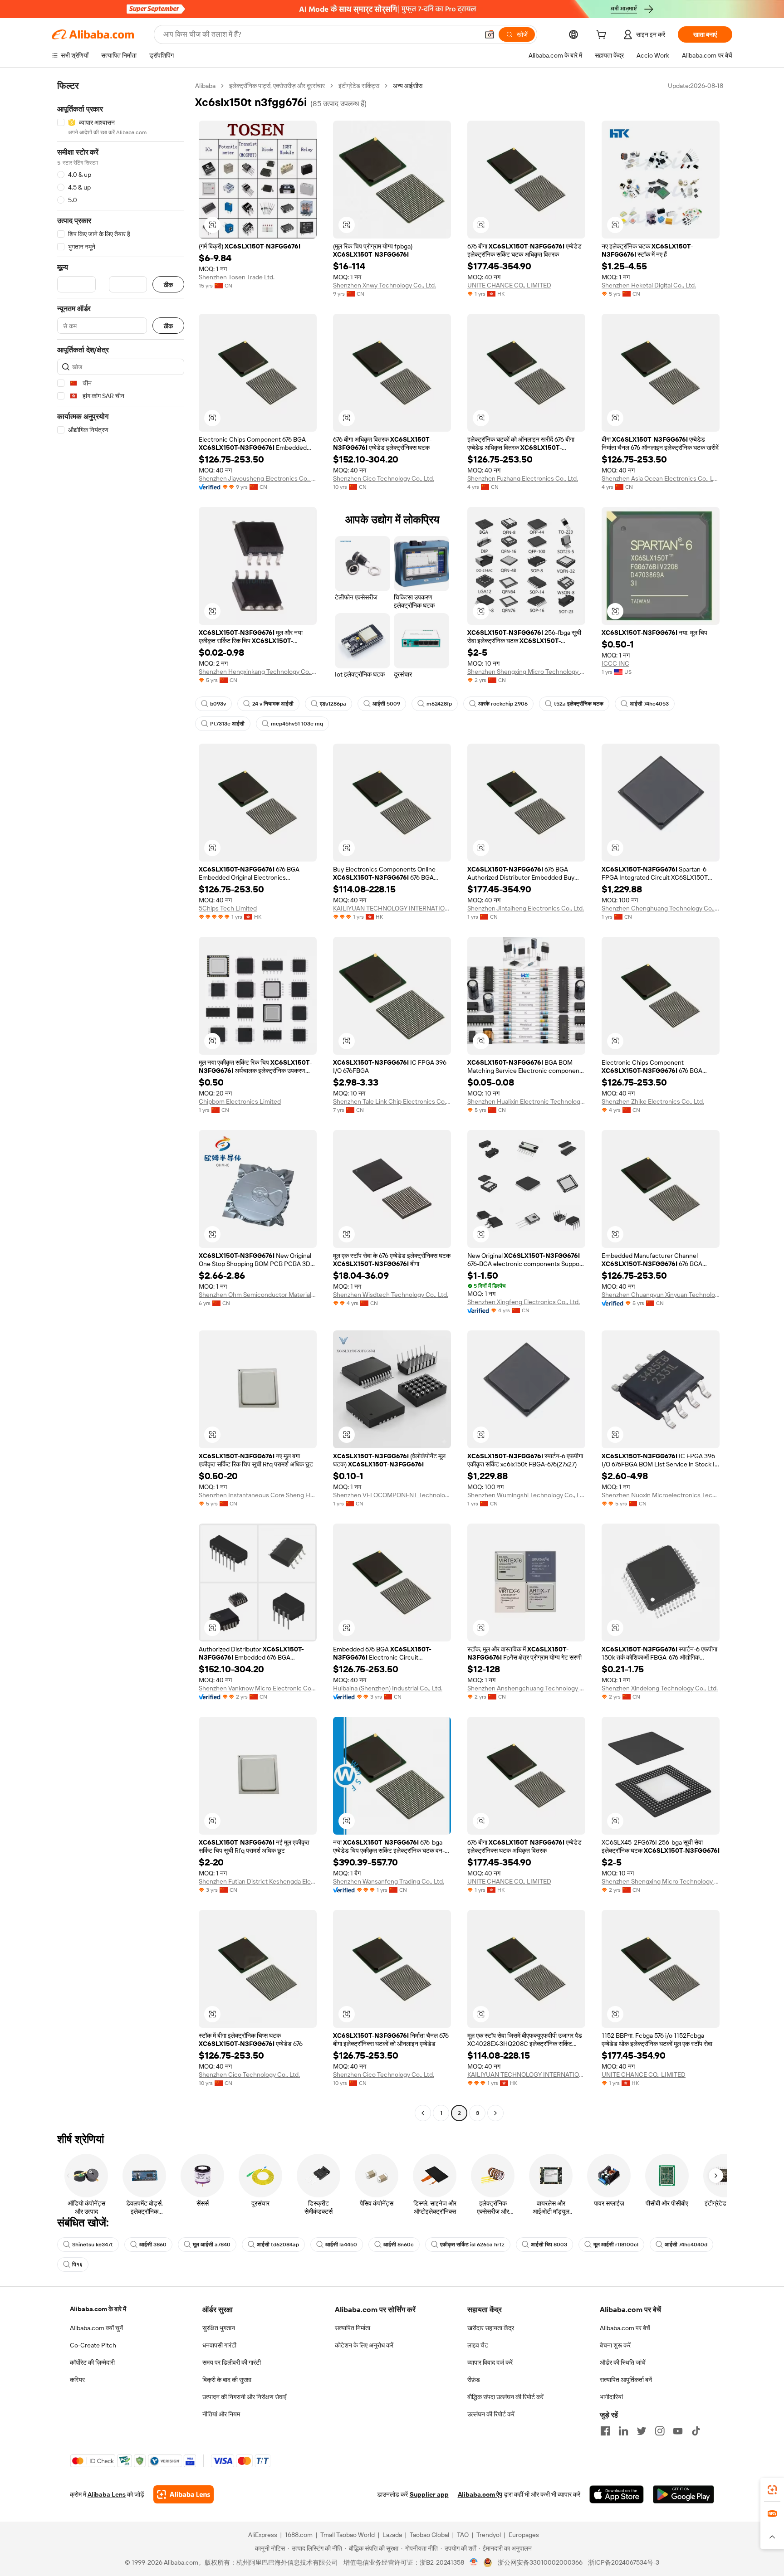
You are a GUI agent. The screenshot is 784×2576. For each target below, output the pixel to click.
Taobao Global (429, 2535)
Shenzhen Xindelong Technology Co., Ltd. (660, 1688)
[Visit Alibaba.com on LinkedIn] (623, 2431)
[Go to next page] (495, 2113)
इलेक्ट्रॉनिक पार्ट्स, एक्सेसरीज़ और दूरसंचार (277, 86)
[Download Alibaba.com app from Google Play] (684, 2494)
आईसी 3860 (153, 2245)
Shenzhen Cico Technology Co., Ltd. (384, 478)
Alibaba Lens (107, 2494)
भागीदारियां (611, 2397)
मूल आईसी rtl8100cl (616, 2245)
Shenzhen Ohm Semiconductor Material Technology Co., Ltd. (258, 1295)
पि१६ (77, 2264)
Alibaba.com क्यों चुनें (96, 2328)
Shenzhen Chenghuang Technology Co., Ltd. (661, 908)
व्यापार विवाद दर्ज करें (490, 2362)
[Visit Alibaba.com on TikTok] (696, 2431)
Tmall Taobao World (348, 2535)
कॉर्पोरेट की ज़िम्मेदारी (92, 2362)
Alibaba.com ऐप (480, 2494)
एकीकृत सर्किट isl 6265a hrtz (472, 2245)
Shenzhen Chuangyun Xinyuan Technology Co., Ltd (661, 1295)
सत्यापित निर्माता (353, 2328)
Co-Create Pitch (93, 2345)
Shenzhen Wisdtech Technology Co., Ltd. (391, 1295)
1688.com (299, 2535)
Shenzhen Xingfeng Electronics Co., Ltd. (524, 1302)
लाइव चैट (478, 2345)
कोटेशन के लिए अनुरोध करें (364, 2345)
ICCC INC (615, 663)
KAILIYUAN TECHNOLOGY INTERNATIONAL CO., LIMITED (392, 908)
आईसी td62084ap (278, 2245)
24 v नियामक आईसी (273, 704)
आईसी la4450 (341, 2245)
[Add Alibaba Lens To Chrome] (184, 2494)
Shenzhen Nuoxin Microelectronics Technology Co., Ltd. (661, 1495)
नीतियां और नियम (221, 2414)
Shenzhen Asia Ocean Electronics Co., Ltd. (661, 478)
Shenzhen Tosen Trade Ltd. (237, 277)
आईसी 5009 (386, 704)
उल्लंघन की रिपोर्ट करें (491, 2414)
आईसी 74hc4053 (649, 704)
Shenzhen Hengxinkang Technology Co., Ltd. (258, 672)
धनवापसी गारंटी (219, 2345)
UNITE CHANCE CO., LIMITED (509, 285)
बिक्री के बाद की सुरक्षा (227, 2380)
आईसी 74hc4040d (686, 2245)
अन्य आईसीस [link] (408, 86)
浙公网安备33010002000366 (540, 2562)
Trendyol (489, 2535)
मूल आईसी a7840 (212, 2245)
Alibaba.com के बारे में (98, 2309)
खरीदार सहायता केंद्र (491, 2328)
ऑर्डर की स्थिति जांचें (623, 2362)
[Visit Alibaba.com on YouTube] (678, 2431)
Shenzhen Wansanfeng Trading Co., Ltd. (389, 1881)
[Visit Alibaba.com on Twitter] (642, 2431)
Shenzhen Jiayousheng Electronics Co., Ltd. (258, 478)
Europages (524, 2535)
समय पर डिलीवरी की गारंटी (232, 2362)
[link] (772, 2490)
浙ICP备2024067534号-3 (624, 2562)
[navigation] (121, 1101)
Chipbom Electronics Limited (240, 1101)
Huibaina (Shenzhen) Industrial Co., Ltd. (388, 1688)
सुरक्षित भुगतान (219, 2328)
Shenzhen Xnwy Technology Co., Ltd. (385, 285)
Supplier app (429, 2494)
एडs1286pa (333, 704)
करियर (77, 2380)
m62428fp (439, 704)
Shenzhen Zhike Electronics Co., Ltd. (653, 1101)
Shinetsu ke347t (93, 2245)
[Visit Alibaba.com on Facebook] (605, 2431)
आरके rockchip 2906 (503, 704)
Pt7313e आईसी (227, 724)
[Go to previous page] (423, 2113)
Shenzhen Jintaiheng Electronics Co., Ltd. (526, 908)
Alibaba (205, 86)
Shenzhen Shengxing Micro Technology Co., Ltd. (526, 672)
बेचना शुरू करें (615, 2345)
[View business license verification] (474, 2562)
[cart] (603, 36)
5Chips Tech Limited (228, 908)
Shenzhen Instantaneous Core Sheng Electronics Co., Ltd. (258, 1495)
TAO (463, 2535)
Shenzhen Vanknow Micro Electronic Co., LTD (258, 1688)
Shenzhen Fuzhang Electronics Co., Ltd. (523, 478)
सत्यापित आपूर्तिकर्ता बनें (626, 2380)
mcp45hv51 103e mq (297, 724)
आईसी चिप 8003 (549, 2245)
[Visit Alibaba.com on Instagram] (660, 2431)
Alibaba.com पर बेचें (625, 2328)
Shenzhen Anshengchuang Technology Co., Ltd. (526, 1688)
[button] (490, 34)
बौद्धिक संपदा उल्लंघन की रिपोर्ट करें (505, 2397)
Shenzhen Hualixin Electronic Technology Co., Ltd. (526, 1101)
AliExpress (263, 2535)
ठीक (168, 285)
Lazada (392, 2535)
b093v (218, 704)
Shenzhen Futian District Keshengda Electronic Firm (258, 1881)
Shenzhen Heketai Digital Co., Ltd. (649, 285)
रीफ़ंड (474, 2380)
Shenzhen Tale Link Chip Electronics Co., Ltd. (392, 1101)
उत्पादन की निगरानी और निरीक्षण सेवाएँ (244, 2397)
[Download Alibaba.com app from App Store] (617, 2494)
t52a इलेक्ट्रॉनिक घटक (579, 704)
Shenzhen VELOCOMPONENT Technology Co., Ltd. (392, 1495)
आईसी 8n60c (399, 2245)
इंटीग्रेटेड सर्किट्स (359, 86)
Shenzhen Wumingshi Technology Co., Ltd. (526, 1495)
